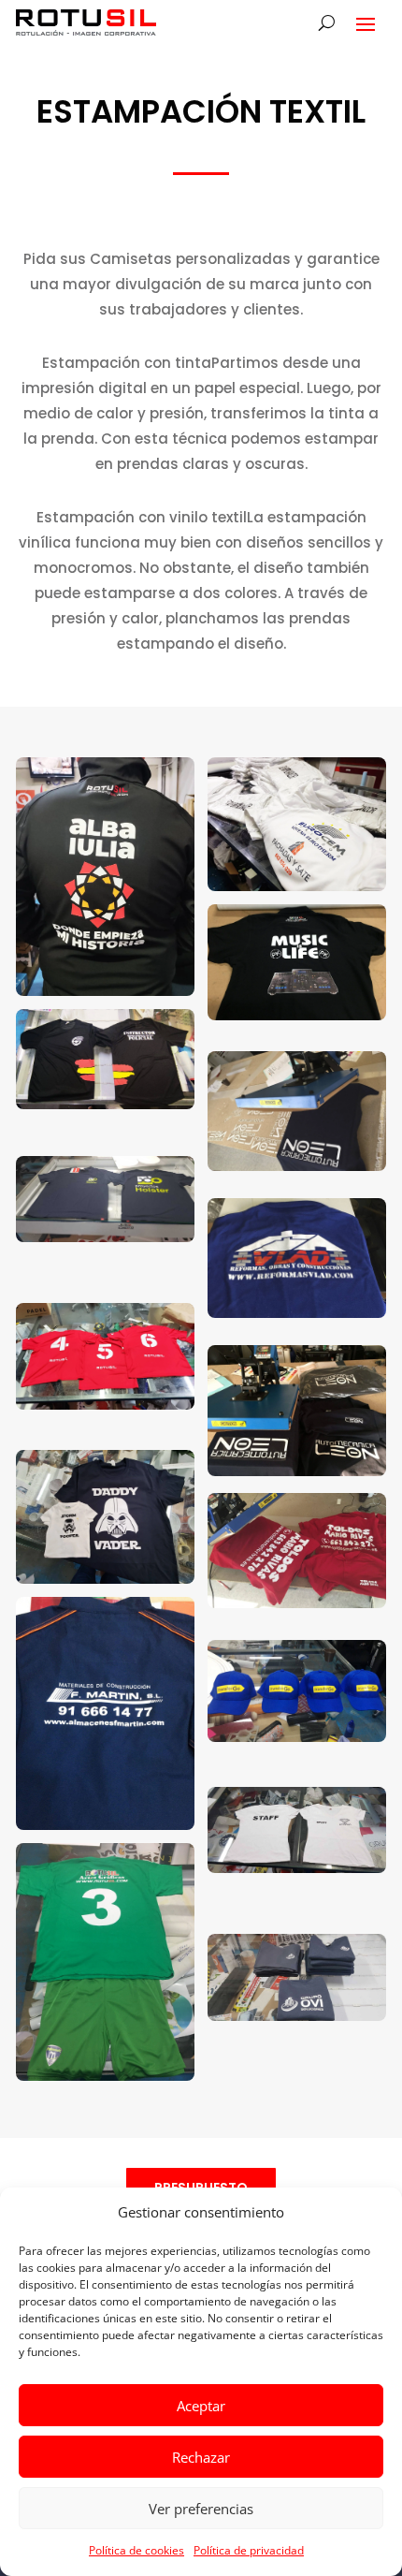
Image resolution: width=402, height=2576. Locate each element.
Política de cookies (136, 2550)
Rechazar (201, 2457)
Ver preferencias (201, 2509)
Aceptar (201, 2406)
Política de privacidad (249, 2550)
